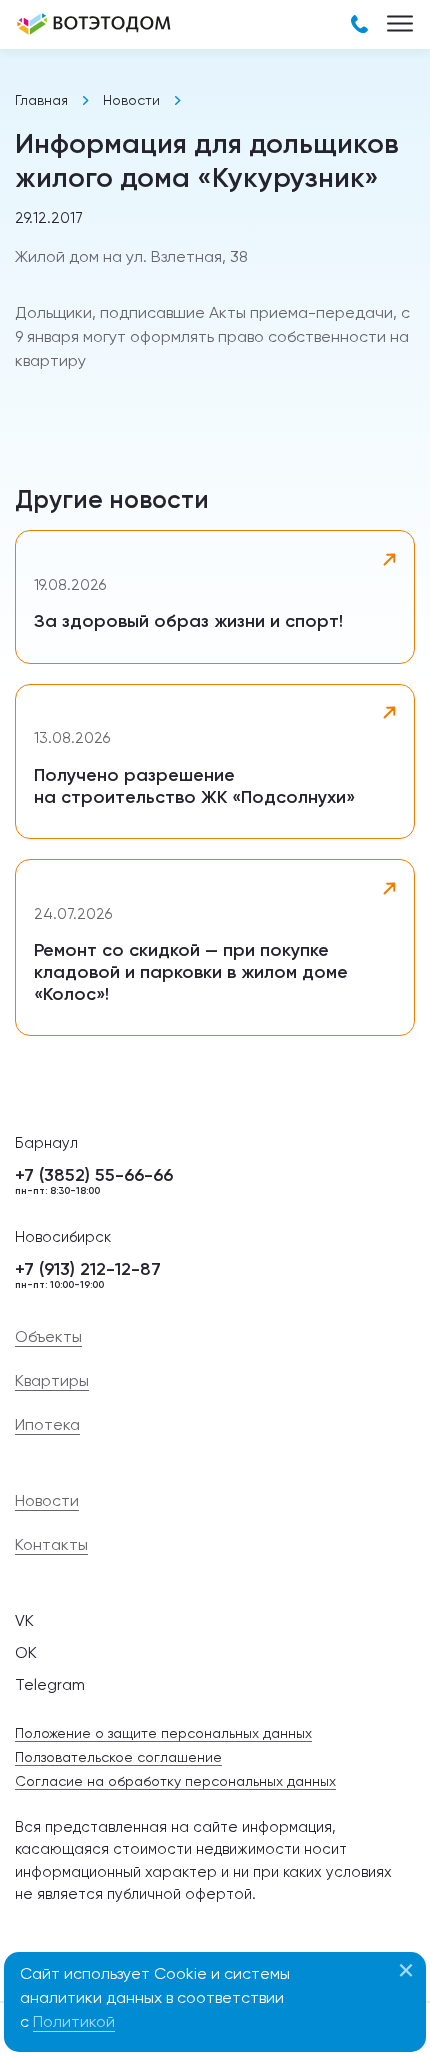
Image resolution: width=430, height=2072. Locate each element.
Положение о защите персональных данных (163, 1733)
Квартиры (52, 1381)
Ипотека (47, 1425)
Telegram (50, 1684)
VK (24, 1620)
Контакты (51, 1545)
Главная (41, 100)
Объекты (48, 1337)
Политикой (74, 2021)
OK (26, 1652)
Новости (131, 100)
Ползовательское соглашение (118, 1757)
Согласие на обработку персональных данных (175, 1781)
